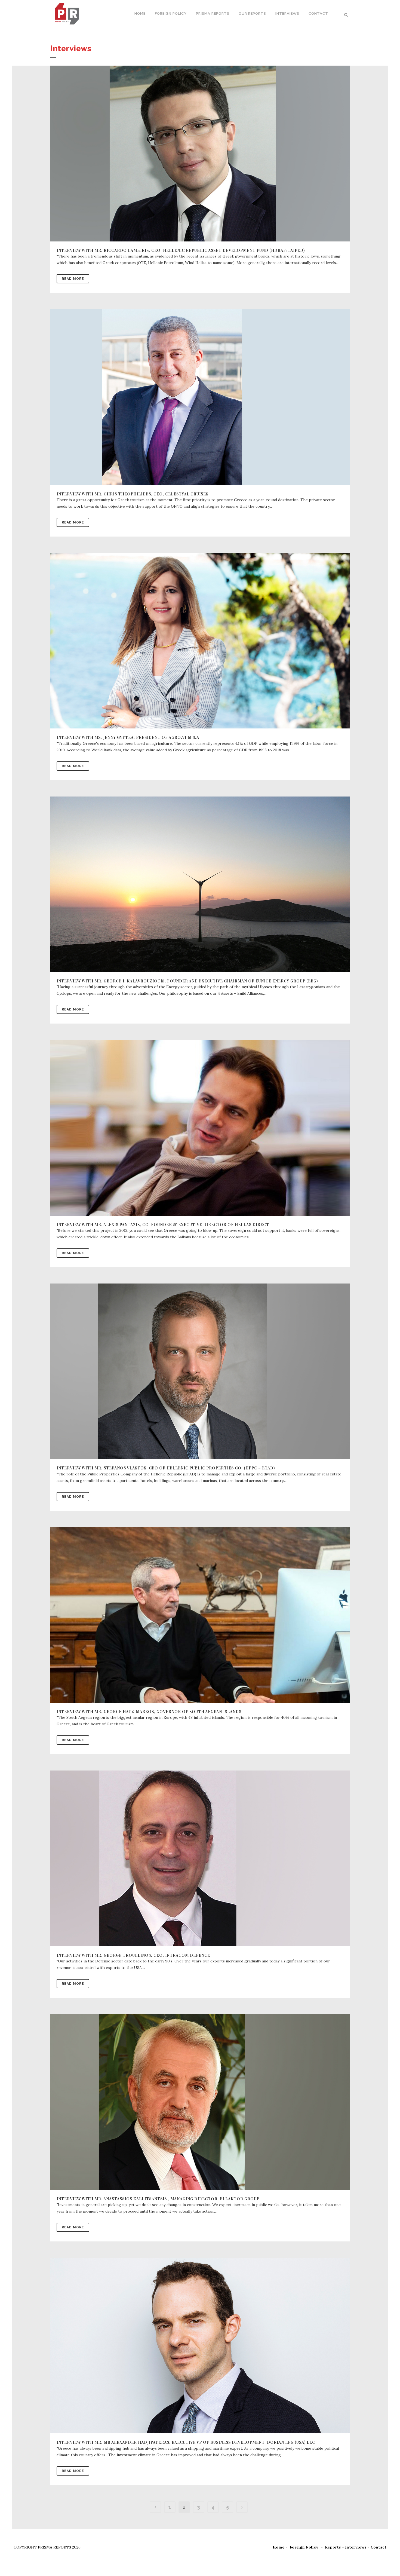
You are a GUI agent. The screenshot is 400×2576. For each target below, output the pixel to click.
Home (279, 2547)
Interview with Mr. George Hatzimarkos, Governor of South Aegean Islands (149, 1712)
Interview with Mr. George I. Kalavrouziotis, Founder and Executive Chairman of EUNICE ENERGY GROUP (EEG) (187, 981)
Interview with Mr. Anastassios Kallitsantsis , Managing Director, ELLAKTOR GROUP (158, 2199)
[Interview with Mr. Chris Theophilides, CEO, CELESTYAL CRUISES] (200, 397)
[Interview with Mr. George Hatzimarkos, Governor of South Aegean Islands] (200, 1615)
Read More (73, 279)
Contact (379, 2547)
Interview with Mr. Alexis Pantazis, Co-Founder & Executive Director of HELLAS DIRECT (163, 1225)
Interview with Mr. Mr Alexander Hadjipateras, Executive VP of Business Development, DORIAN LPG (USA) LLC (186, 2442)
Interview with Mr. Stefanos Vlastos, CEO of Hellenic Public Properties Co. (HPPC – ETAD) (166, 1468)
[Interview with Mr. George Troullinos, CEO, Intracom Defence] (200, 1858)
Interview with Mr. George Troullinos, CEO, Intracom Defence (133, 1955)
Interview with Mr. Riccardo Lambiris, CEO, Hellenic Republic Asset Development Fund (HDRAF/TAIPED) (181, 250)
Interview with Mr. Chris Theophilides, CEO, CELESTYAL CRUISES (133, 494)
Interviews (356, 2547)
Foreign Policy (304, 2547)
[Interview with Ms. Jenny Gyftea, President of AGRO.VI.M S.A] (200, 641)
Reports (333, 2547)
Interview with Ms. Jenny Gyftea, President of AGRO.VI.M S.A (128, 737)
